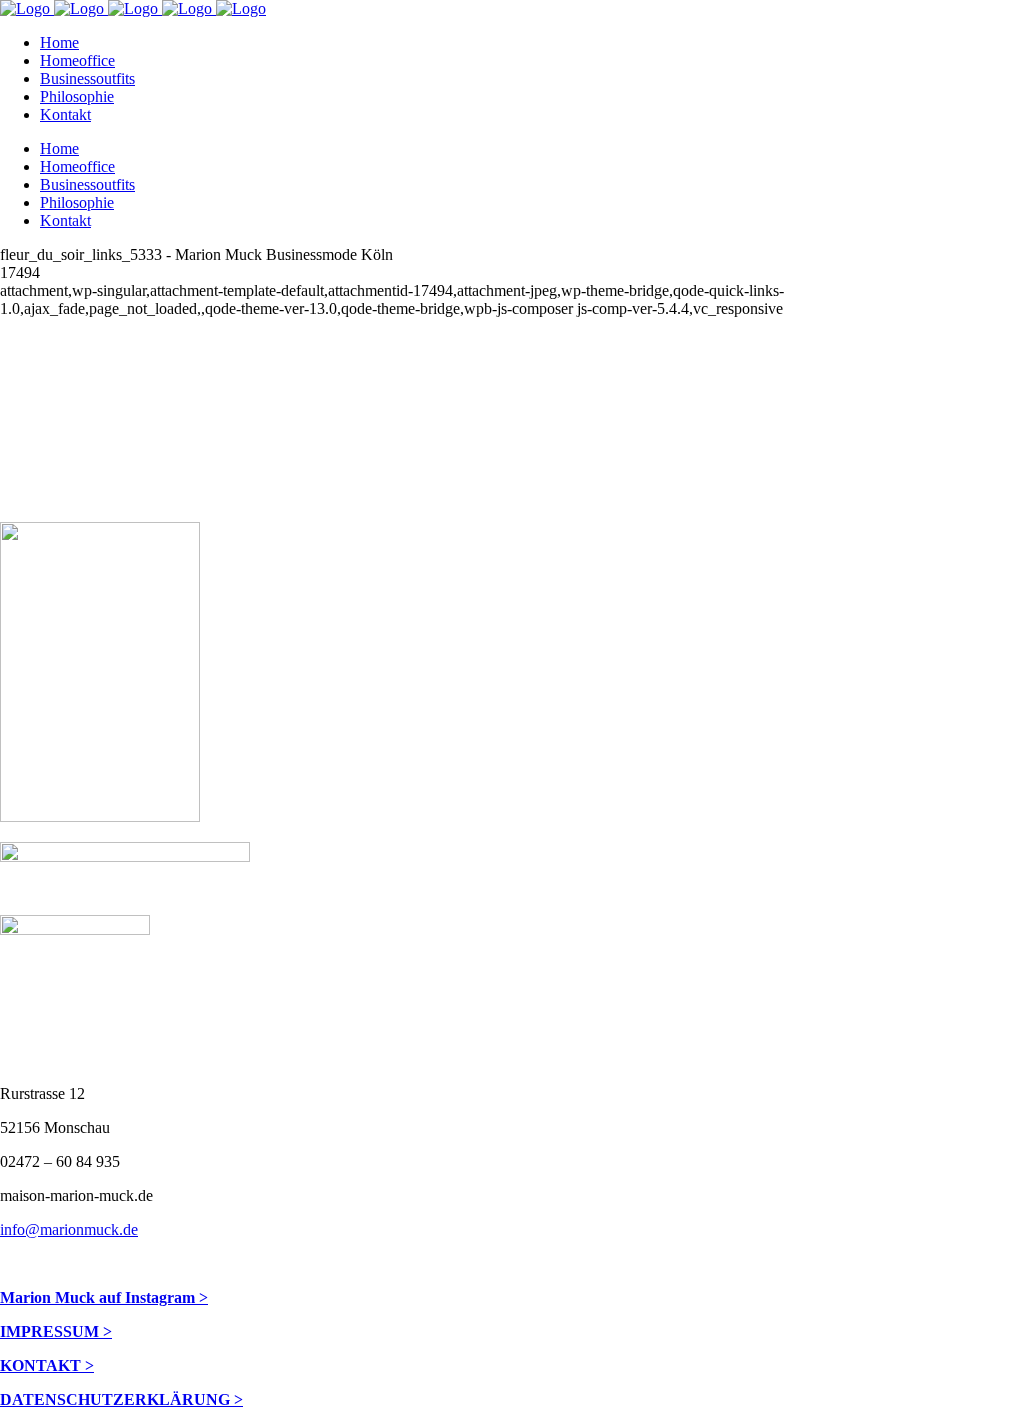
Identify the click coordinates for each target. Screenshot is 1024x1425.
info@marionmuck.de (69, 1229)
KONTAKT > (47, 1365)
